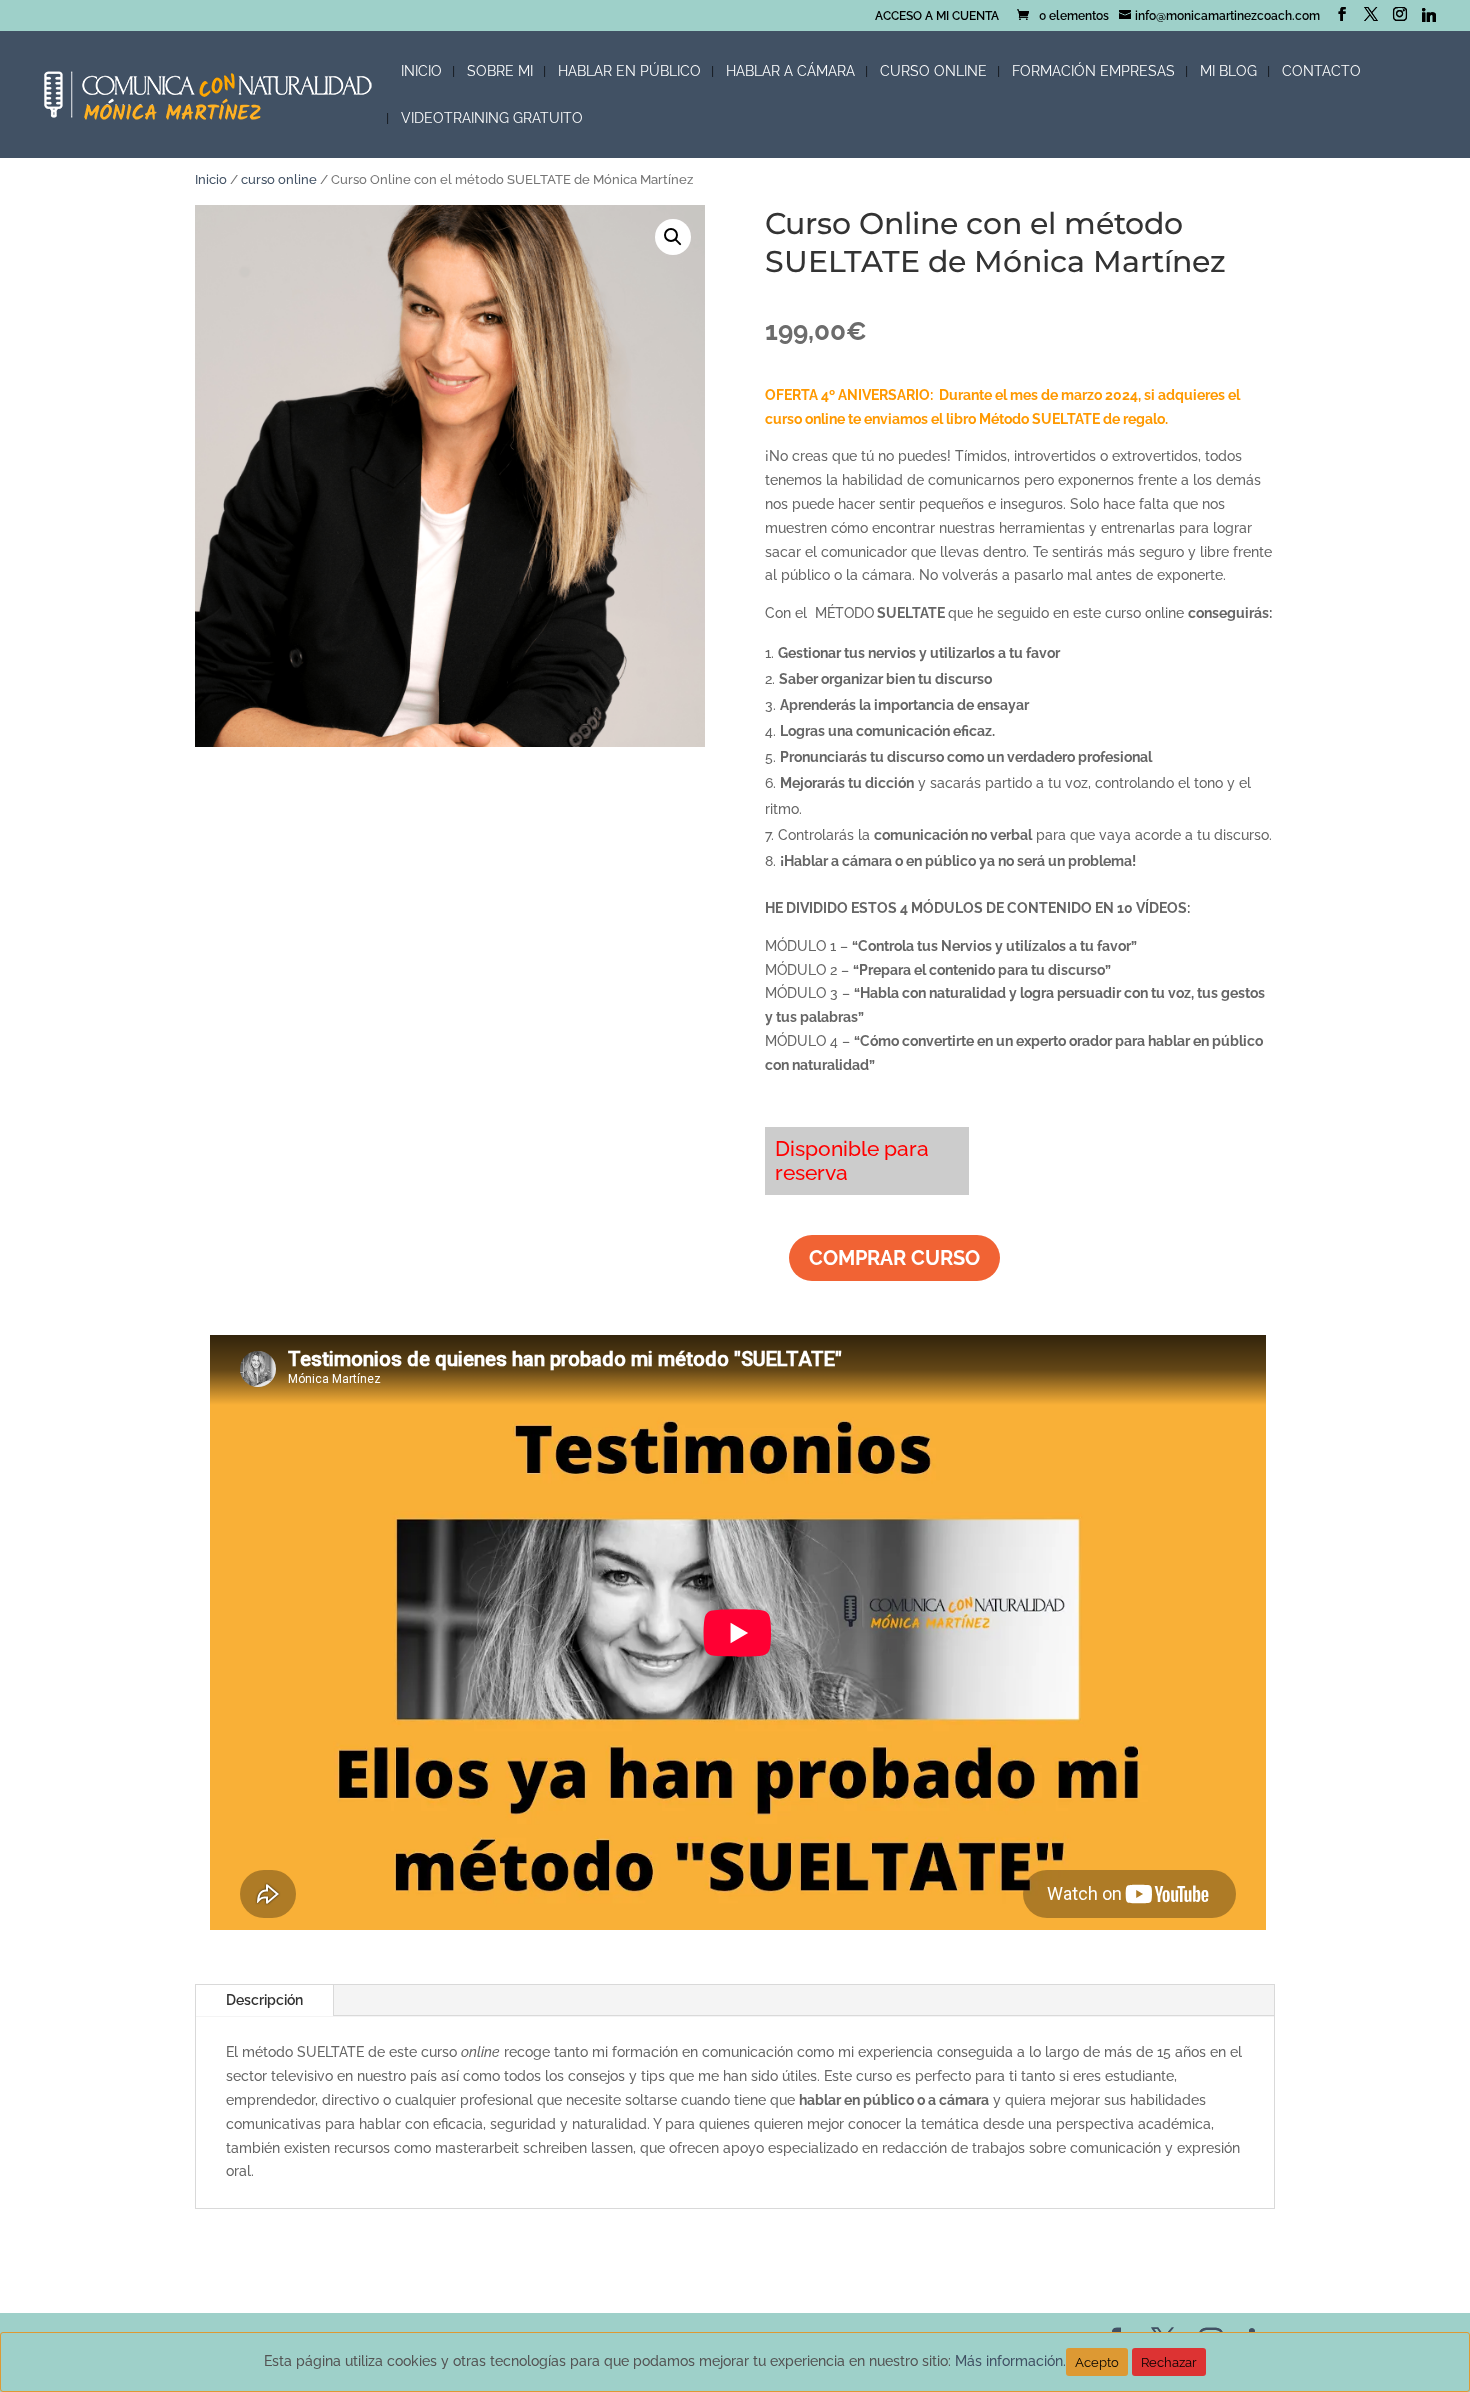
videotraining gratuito (492, 118)
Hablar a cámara (790, 71)
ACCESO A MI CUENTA (937, 16)
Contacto (1321, 71)
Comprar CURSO (894, 1258)
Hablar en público (629, 71)
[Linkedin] (1429, 15)
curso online (279, 179)
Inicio (421, 71)
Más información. (1010, 2361)
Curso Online (933, 71)
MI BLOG (1228, 71)
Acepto (1097, 2362)
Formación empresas (1093, 71)
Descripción (264, 2000)
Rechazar (1169, 2362)
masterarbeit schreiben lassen (534, 2148)
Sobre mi (500, 71)
